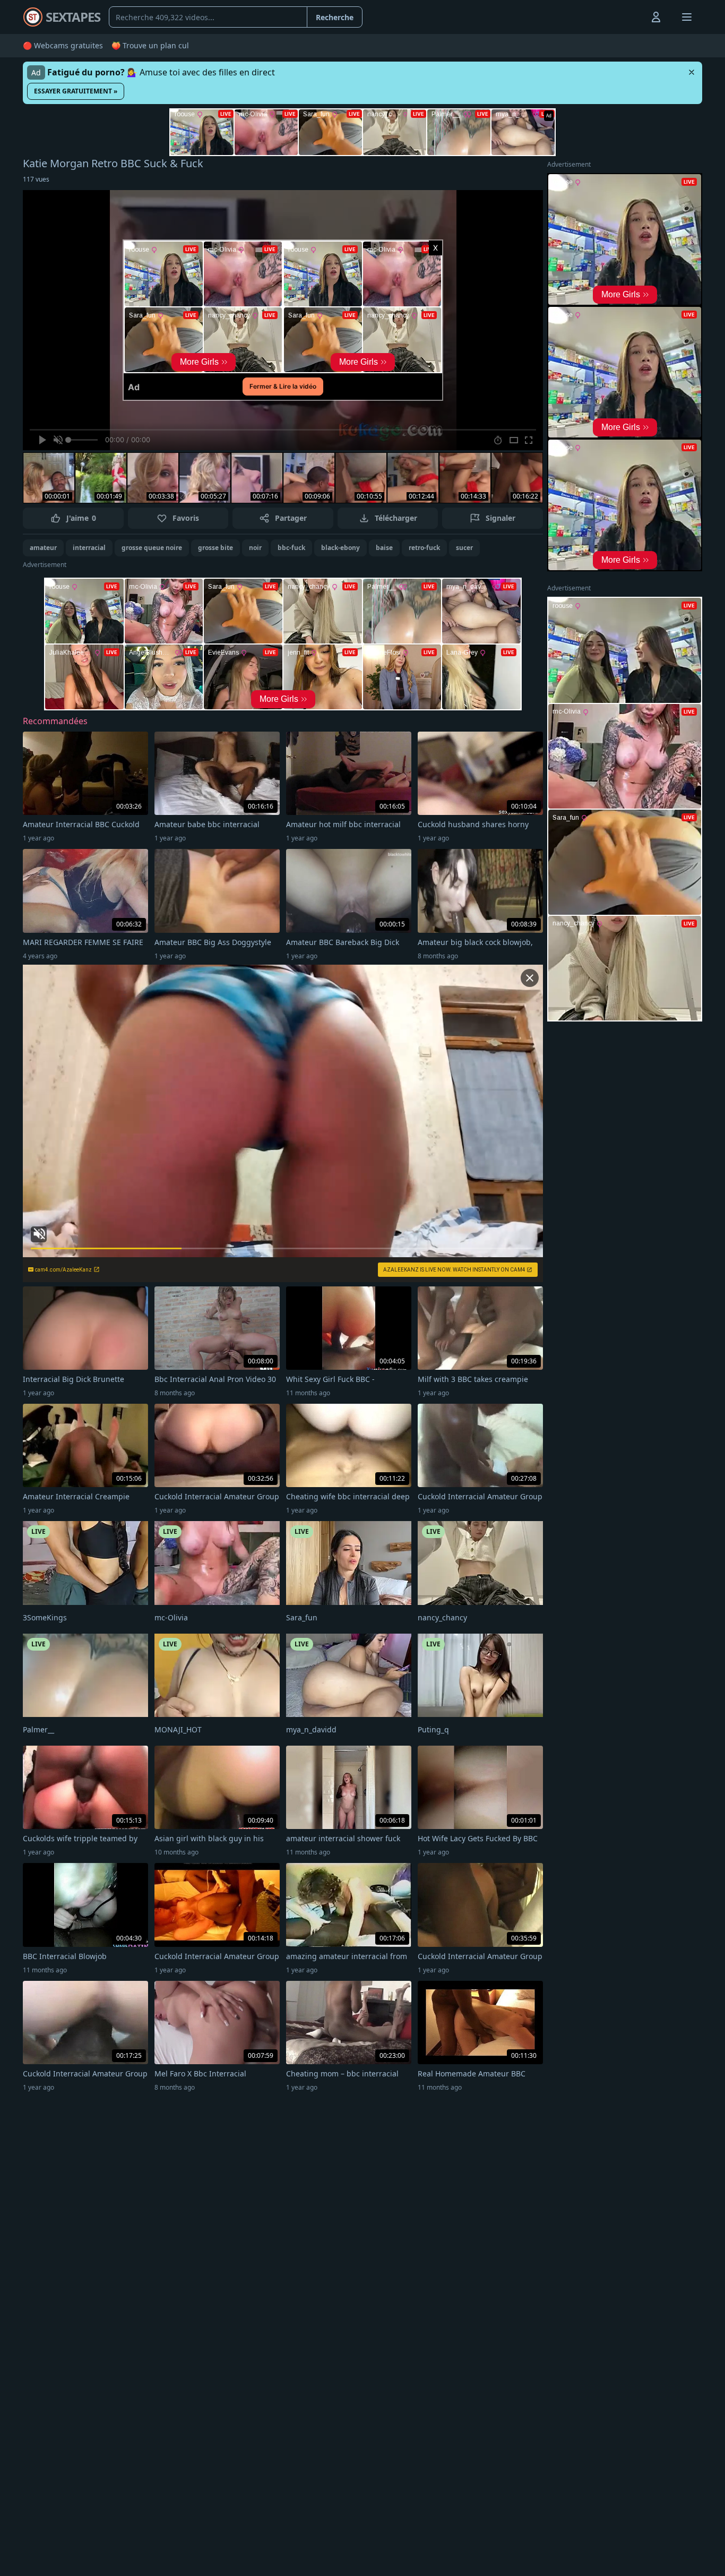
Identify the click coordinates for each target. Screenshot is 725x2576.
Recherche (335, 17)
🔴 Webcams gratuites (63, 45)
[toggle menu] (632, 17)
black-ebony (340, 548)
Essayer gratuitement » (76, 91)
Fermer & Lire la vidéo (283, 386)
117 (36, 179)
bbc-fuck (291, 548)
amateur (43, 548)
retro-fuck (424, 548)
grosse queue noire (152, 548)
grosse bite (215, 548)
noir (255, 548)
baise (384, 548)
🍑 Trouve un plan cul (150, 45)
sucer (464, 548)
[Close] (692, 72)
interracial (89, 548)
